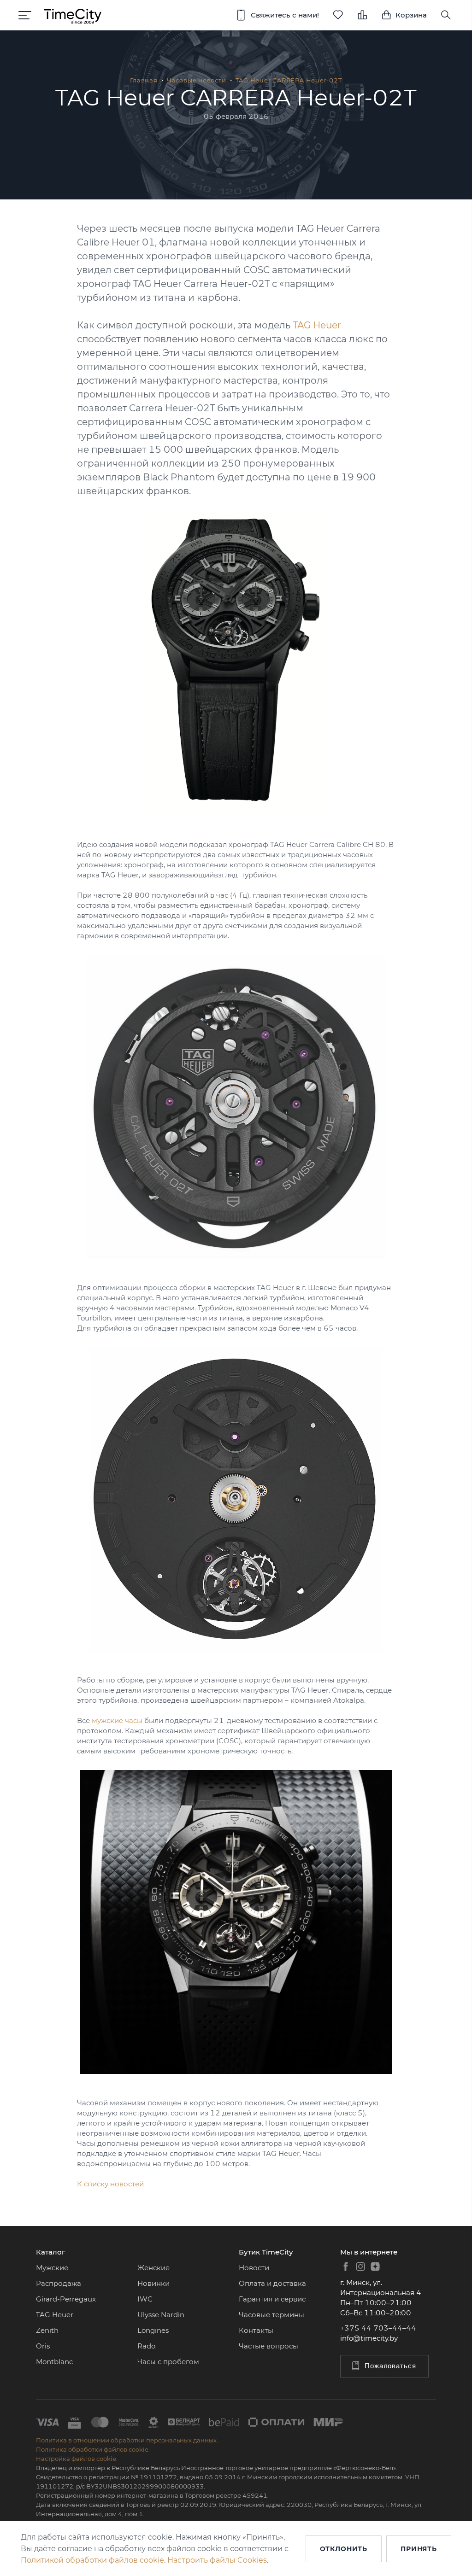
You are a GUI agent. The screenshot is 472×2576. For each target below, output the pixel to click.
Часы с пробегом (168, 2362)
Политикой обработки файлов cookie (92, 2560)
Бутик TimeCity (266, 2252)
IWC (145, 2299)
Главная (144, 80)
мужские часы (117, 1720)
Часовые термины (271, 2315)
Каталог (50, 2252)
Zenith (47, 2330)
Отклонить (344, 2549)
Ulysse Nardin (161, 2315)
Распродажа (59, 2283)
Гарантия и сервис (272, 2299)
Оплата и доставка (272, 2283)
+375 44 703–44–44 (378, 2328)
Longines (153, 2330)
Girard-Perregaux (66, 2299)
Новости (254, 2268)
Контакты (256, 2330)
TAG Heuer (317, 325)
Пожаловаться (390, 2366)
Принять (419, 2549)
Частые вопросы (268, 2346)
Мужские (52, 2268)
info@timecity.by (369, 2338)
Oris (43, 2346)
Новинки (153, 2283)
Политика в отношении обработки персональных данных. (127, 2440)
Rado (146, 2346)
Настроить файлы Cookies (217, 2560)
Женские (153, 2268)
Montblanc (54, 2362)
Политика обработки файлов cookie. (93, 2449)
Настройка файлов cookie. (77, 2459)
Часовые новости (197, 80)
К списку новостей (110, 2184)
